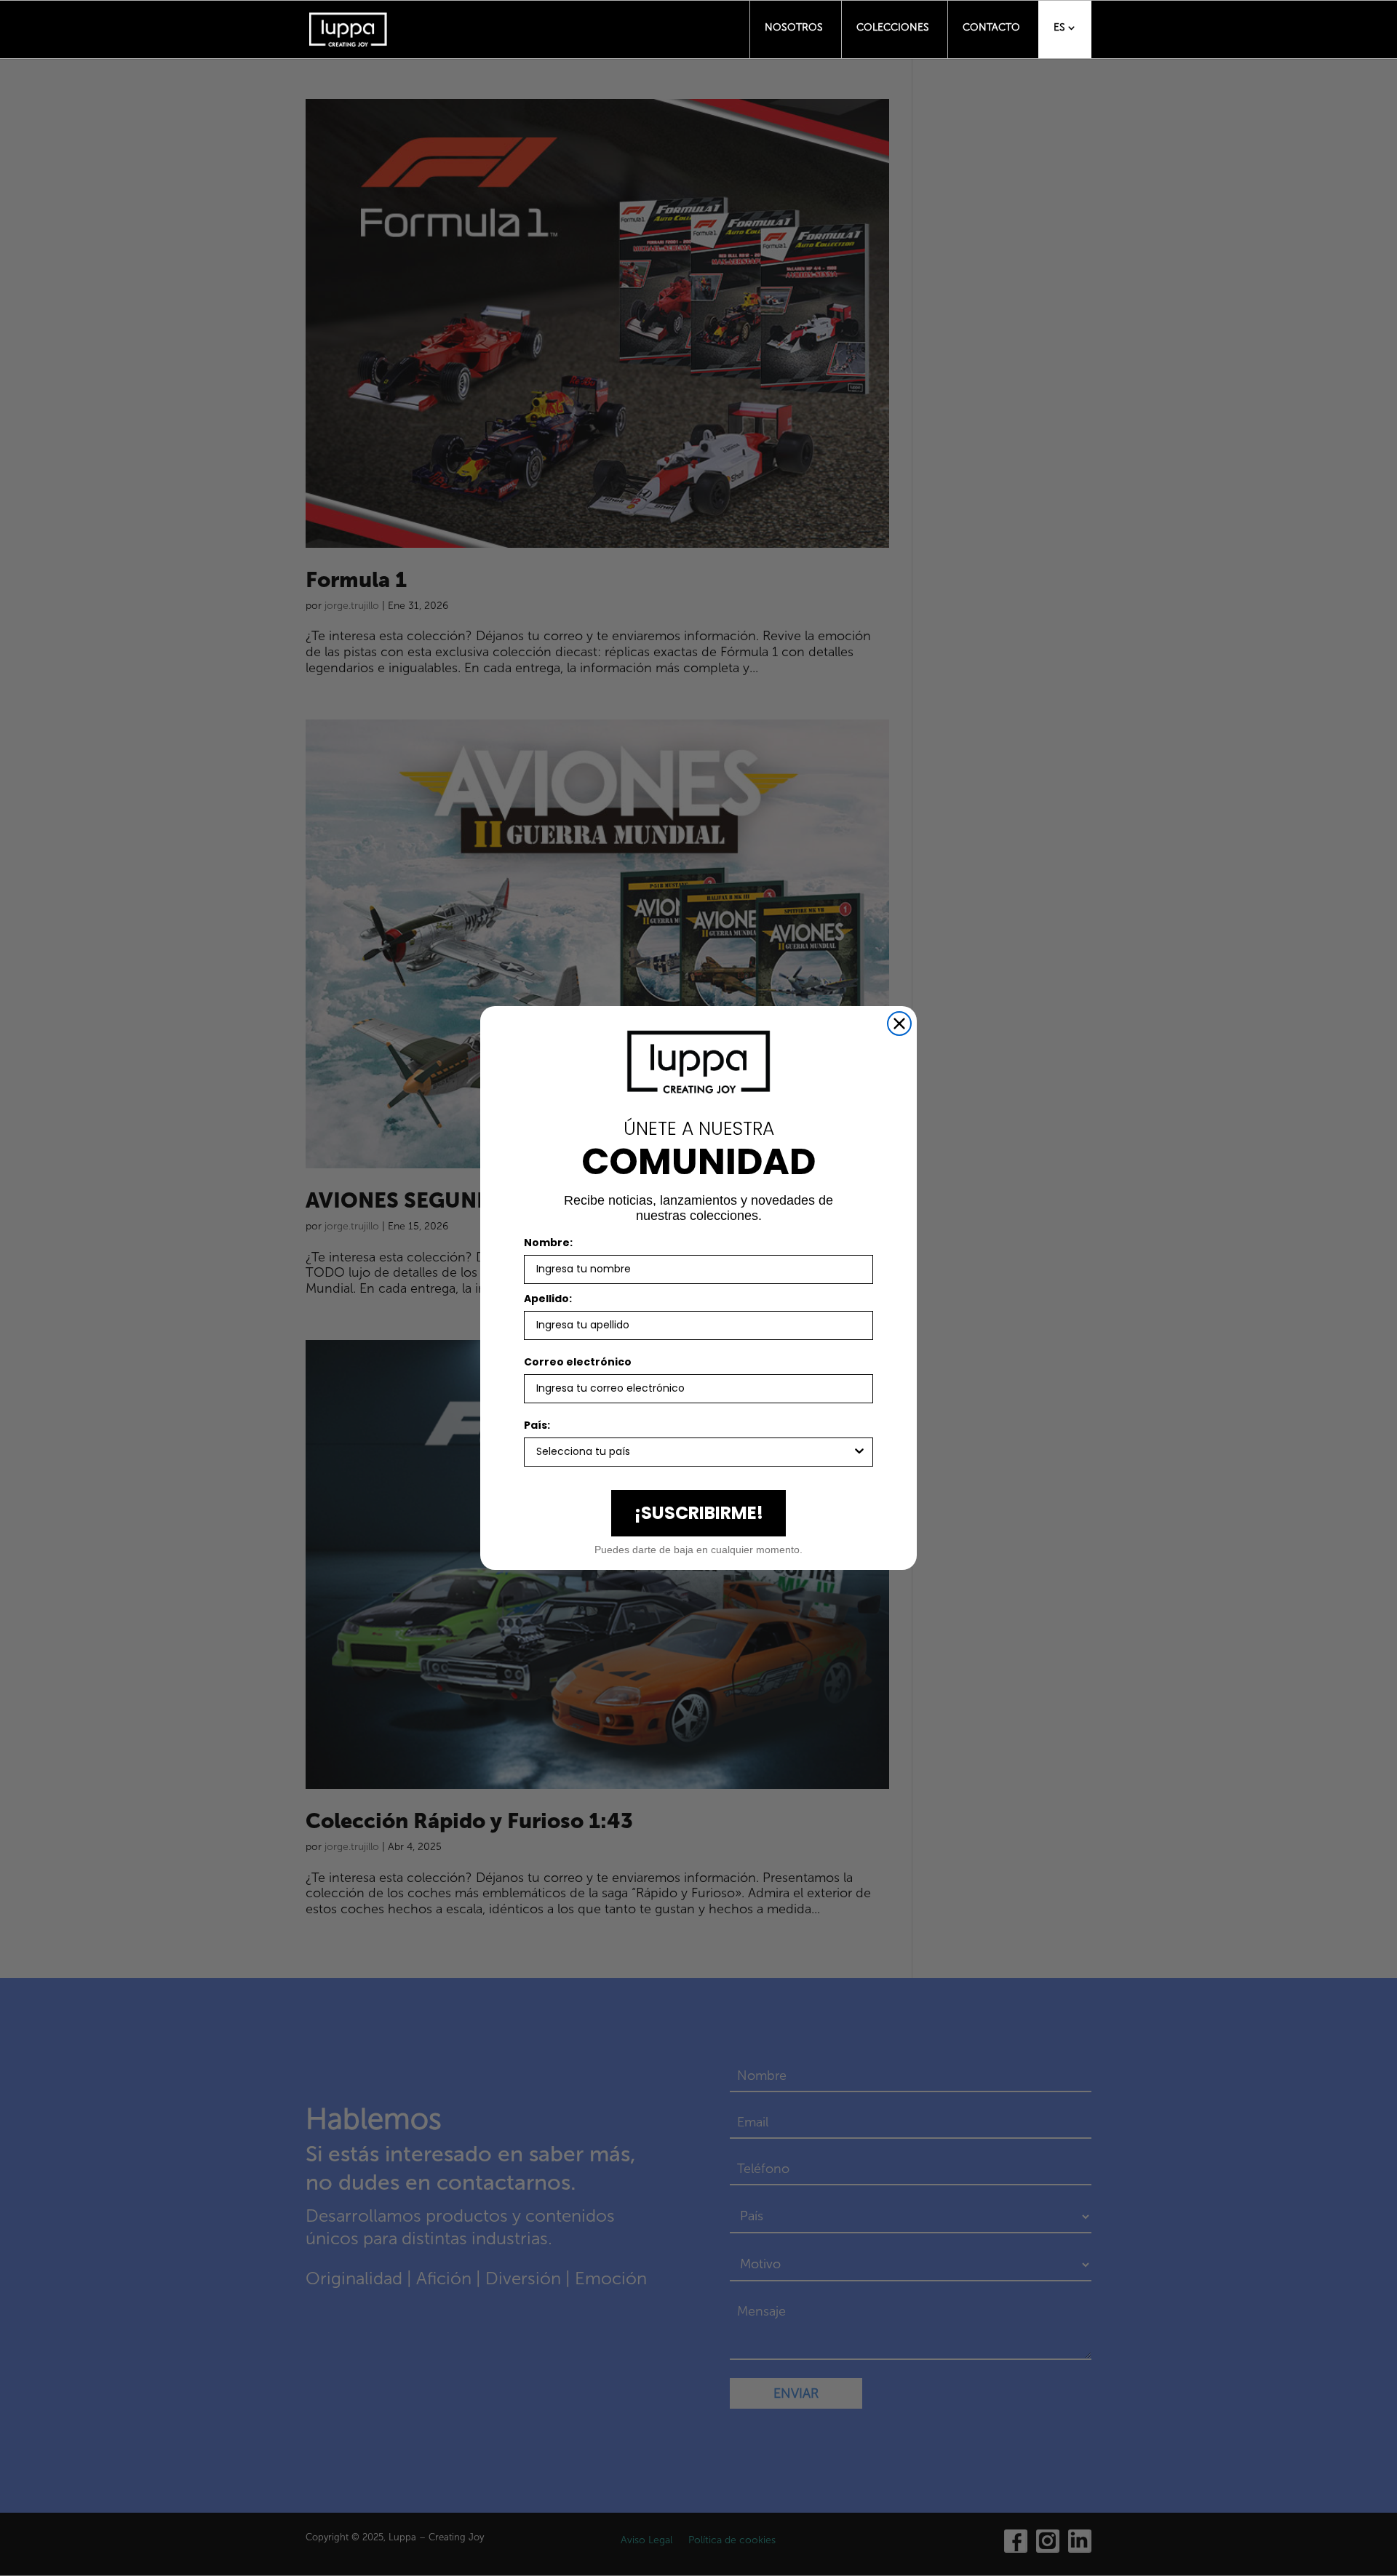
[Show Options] (859, 1452)
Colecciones (893, 27)
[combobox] (694, 1452)
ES (1059, 27)
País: (537, 1425)
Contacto (991, 27)
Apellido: (548, 1299)
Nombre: (548, 1243)
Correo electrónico (578, 1362)
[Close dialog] (899, 1024)
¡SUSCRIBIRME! (699, 1513)
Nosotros (794, 27)
